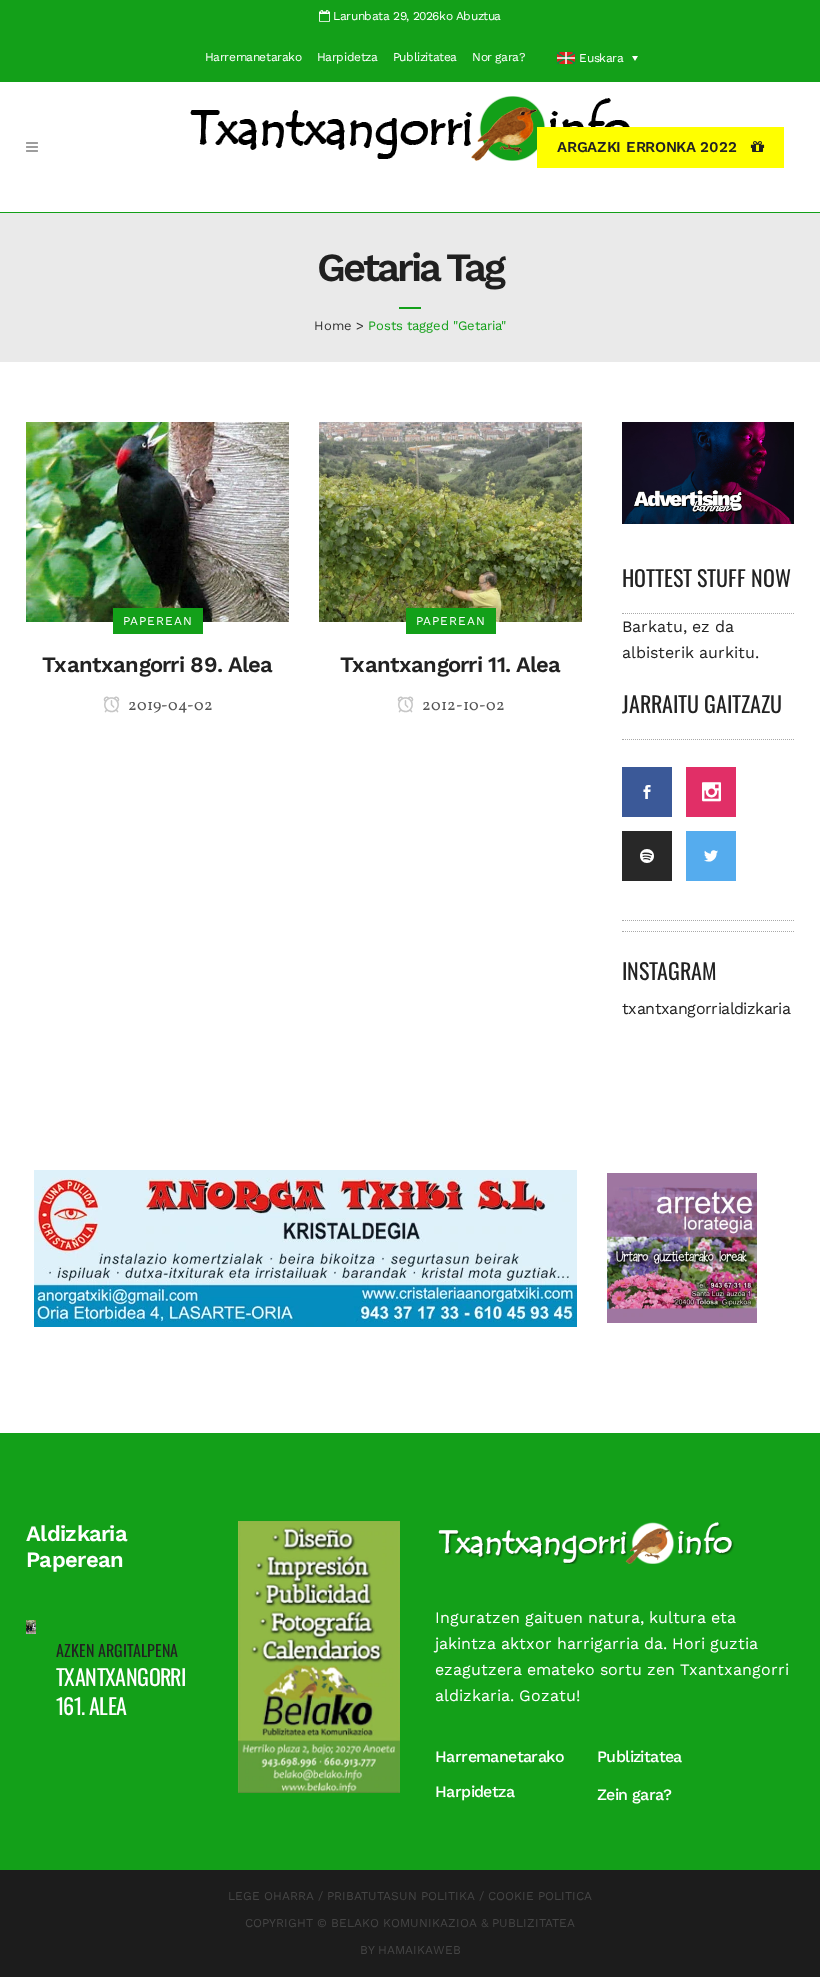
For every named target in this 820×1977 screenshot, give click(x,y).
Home (333, 325)
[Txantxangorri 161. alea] (31, 1625)
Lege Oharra (271, 1896)
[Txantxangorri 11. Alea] (450, 520)
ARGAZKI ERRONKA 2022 (646, 147)
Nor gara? (498, 57)
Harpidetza (347, 57)
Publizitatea (425, 57)
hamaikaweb (419, 1950)
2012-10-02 (462, 706)
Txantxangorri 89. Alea (157, 664)
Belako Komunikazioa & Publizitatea (453, 1923)
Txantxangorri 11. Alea (450, 664)
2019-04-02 (169, 706)
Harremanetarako (253, 57)
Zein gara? (634, 1794)
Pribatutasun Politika (401, 1896)
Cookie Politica (540, 1896)
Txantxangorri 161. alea (120, 1690)
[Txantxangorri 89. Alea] (157, 520)
